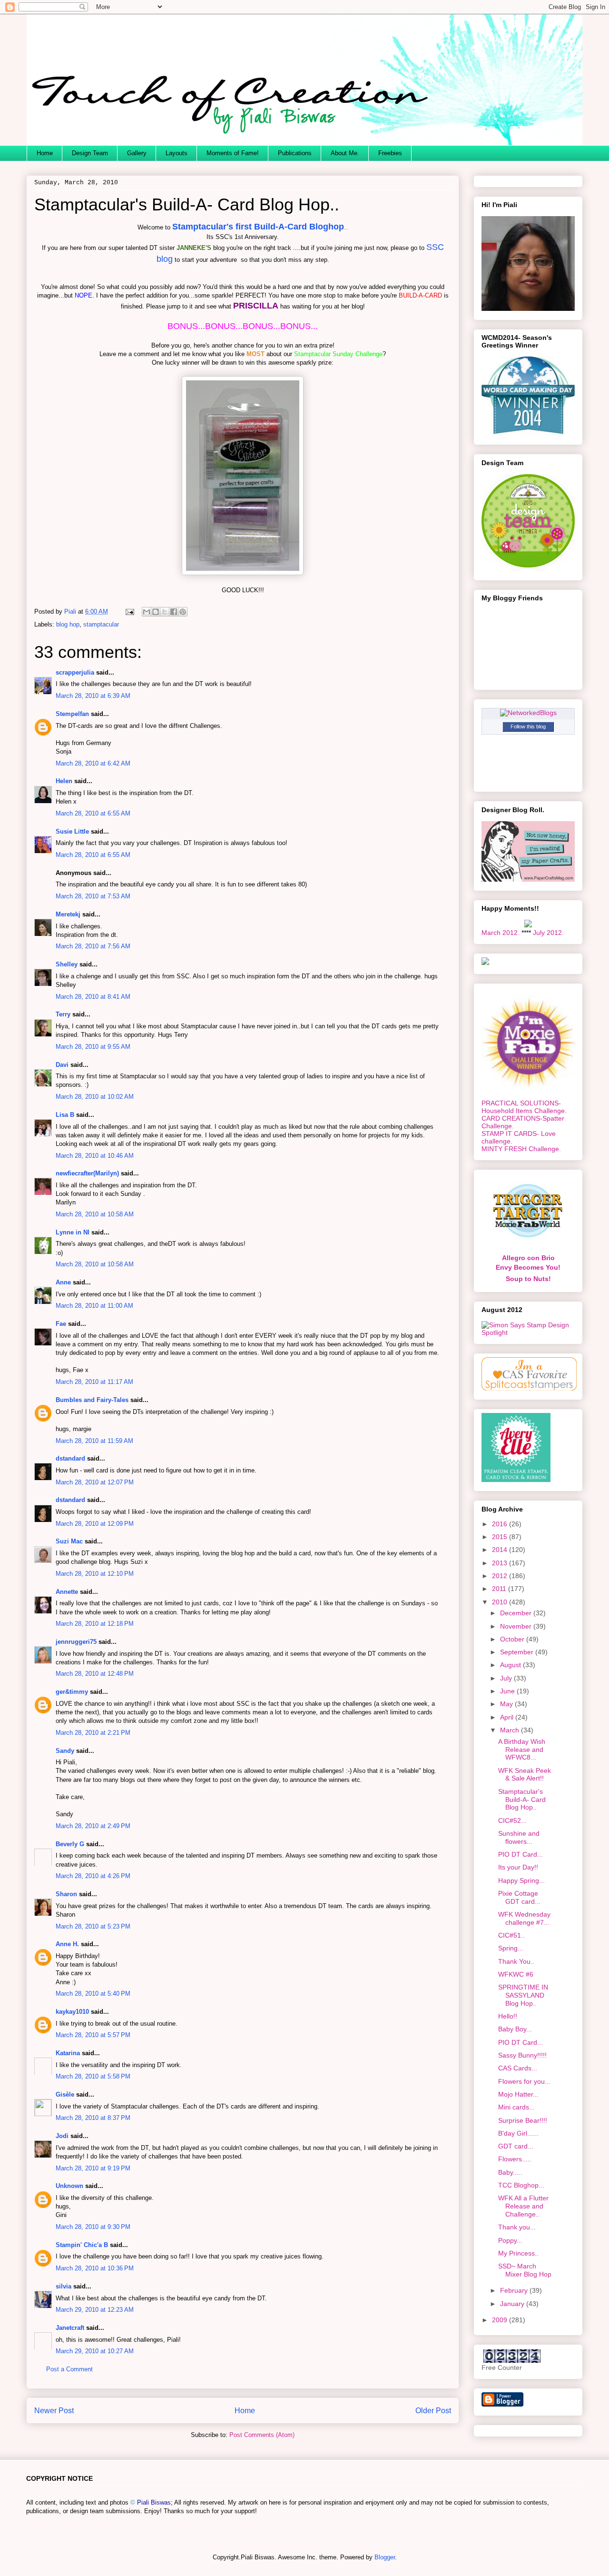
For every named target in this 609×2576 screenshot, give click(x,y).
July (507, 1678)
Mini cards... (516, 2107)
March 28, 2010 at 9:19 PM (93, 2168)
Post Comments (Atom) (262, 2435)
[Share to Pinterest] (183, 612)
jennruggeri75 (76, 1642)
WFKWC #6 (516, 1974)
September (518, 1652)
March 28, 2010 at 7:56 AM (93, 946)
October (513, 1639)
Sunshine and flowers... (519, 1837)
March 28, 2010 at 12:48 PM (95, 1674)
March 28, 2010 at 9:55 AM (93, 1047)
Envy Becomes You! (528, 1267)
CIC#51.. (511, 1935)
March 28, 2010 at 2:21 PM (93, 1733)
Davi (62, 1065)
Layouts (177, 153)
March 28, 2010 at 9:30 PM (93, 2227)
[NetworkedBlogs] (528, 713)
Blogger (385, 2557)
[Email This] (147, 612)
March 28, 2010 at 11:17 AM (94, 1382)
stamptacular (101, 624)
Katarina (68, 2053)
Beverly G (70, 1844)
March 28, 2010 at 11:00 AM (94, 1306)
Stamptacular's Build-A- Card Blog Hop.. (522, 1800)
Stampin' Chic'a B (82, 2245)
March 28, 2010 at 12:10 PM (95, 1574)
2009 (501, 2320)
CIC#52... (512, 1820)
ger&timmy (72, 1692)
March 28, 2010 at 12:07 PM (95, 1482)
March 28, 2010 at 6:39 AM (93, 696)
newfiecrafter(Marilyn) (87, 1173)
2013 (501, 1563)
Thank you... (517, 2227)
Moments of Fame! (233, 153)
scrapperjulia (75, 672)
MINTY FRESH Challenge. (521, 1149)
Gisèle (65, 2094)
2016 (501, 1524)
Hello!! (508, 2016)
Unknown (69, 2186)
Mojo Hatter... (518, 2094)
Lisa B (65, 1115)
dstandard (70, 1458)
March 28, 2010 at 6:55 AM (93, 813)
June (508, 1691)
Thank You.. (516, 1961)
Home (45, 153)
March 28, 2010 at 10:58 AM (95, 1214)
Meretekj (68, 914)
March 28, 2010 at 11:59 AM (94, 1441)
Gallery (137, 153)
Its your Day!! (518, 1867)
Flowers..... (515, 2159)
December (517, 1613)
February (515, 2290)
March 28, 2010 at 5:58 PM (93, 2076)
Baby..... (510, 2172)
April (508, 1717)
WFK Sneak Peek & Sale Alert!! (525, 1775)
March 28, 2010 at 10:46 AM (95, 1156)
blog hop (68, 624)
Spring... (511, 1948)
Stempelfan (72, 714)
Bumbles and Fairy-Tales (92, 1400)
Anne (63, 1282)
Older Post (433, 2411)
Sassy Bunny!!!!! (522, 2055)
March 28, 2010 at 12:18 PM (95, 1624)
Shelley (67, 964)
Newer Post (54, 2411)
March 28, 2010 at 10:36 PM (95, 2268)
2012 (501, 1576)
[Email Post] (129, 612)
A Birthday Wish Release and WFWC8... (522, 1750)
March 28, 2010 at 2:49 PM (93, 1826)
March (511, 1730)
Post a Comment (69, 2369)
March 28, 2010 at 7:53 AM (93, 896)
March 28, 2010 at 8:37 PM (93, 2118)
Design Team (90, 153)
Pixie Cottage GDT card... (519, 1897)
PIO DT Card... (521, 1854)
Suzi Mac (69, 1541)
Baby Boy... (515, 2029)
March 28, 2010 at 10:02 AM (95, 1097)
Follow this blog (528, 726)
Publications (295, 153)
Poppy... (510, 2240)
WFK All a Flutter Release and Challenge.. (523, 2206)
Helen (64, 781)
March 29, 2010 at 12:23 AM (95, 2310)
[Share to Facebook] (174, 612)
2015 (501, 1537)
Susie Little (72, 831)
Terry (63, 1014)
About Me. (345, 153)
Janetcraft (70, 2328)
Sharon (66, 1894)
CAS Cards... (518, 2068)
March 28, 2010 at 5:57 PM (93, 2035)
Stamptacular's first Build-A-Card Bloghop (258, 227)
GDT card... (516, 2146)
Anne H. (67, 1944)
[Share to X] (165, 612)
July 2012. (548, 933)
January (513, 2304)
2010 (501, 1602)
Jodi (62, 2136)
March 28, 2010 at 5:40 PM (93, 1994)
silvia (64, 2286)
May (507, 1704)
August (511, 1665)
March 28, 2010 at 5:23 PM (93, 1926)
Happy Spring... (521, 1880)
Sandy (65, 1751)
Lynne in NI (73, 1232)
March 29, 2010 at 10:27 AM (95, 2351)
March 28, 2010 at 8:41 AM (93, 997)
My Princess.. (518, 2253)
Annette (67, 1592)
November (517, 1626)
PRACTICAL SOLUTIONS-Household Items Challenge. (524, 1107)
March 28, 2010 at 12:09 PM (95, 1524)
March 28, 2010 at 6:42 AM (93, 763)
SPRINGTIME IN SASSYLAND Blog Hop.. (523, 1995)
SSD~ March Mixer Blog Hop (525, 2270)
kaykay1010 (72, 2012)
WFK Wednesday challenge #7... (524, 1918)
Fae (61, 1324)
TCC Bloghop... (521, 2185)
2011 (500, 1589)
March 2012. (501, 933)
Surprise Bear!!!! (523, 2120)
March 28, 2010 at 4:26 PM (93, 1876)
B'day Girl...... (518, 2133)
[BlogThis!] (156, 612)
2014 (501, 1550)
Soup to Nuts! (528, 1279)
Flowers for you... (524, 2081)
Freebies (390, 153)
